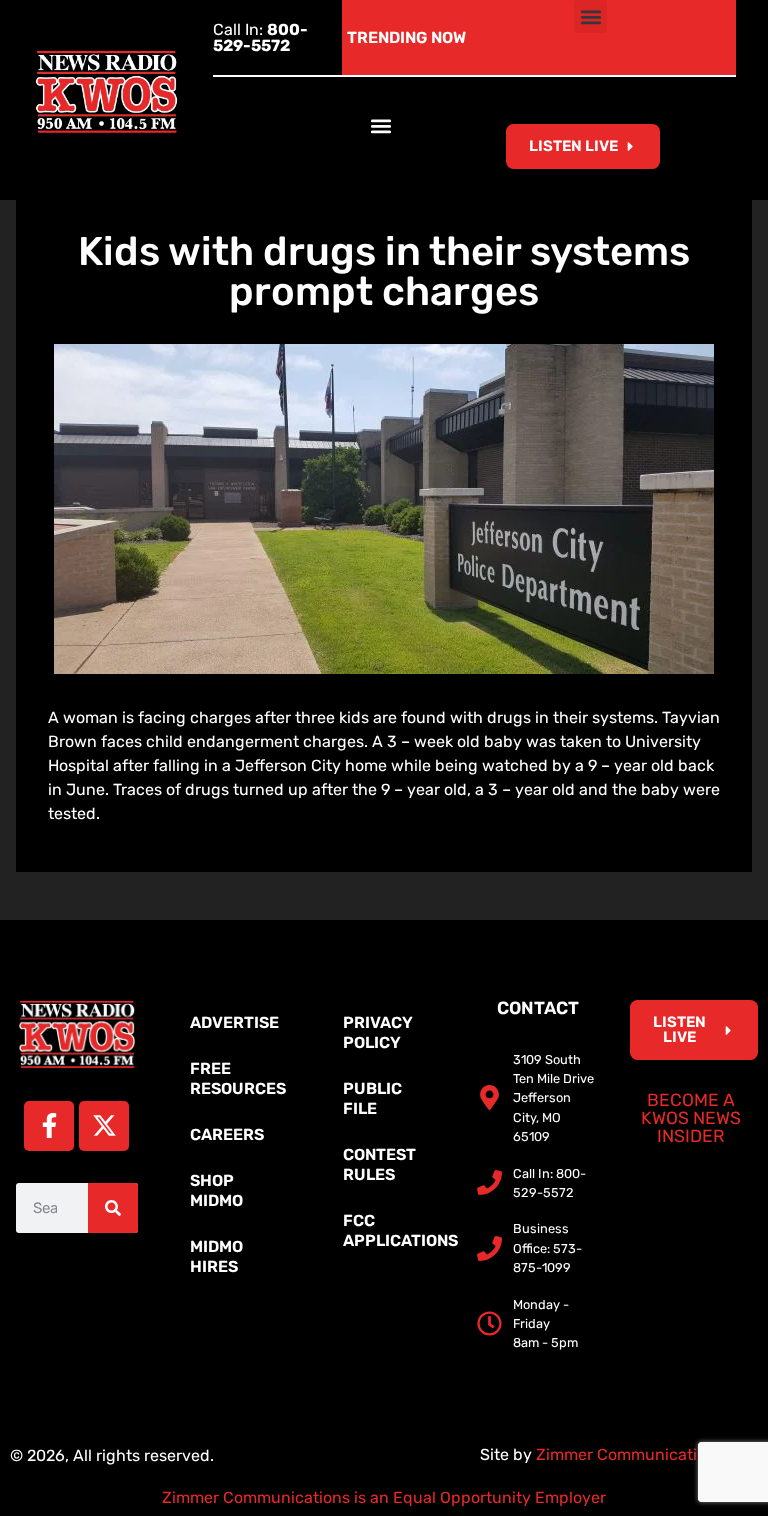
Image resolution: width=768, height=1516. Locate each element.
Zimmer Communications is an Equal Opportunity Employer (384, 1497)
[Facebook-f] (49, 1126)
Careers (227, 1134)
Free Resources (238, 1078)
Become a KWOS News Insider (691, 1117)
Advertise (234, 1022)
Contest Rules (379, 1164)
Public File (372, 1098)
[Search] (113, 1208)
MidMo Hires (216, 1256)
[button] (590, 16)
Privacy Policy (378, 1032)
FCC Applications (394, 1230)
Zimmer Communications (632, 1454)
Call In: (260, 37)
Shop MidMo (216, 1190)
